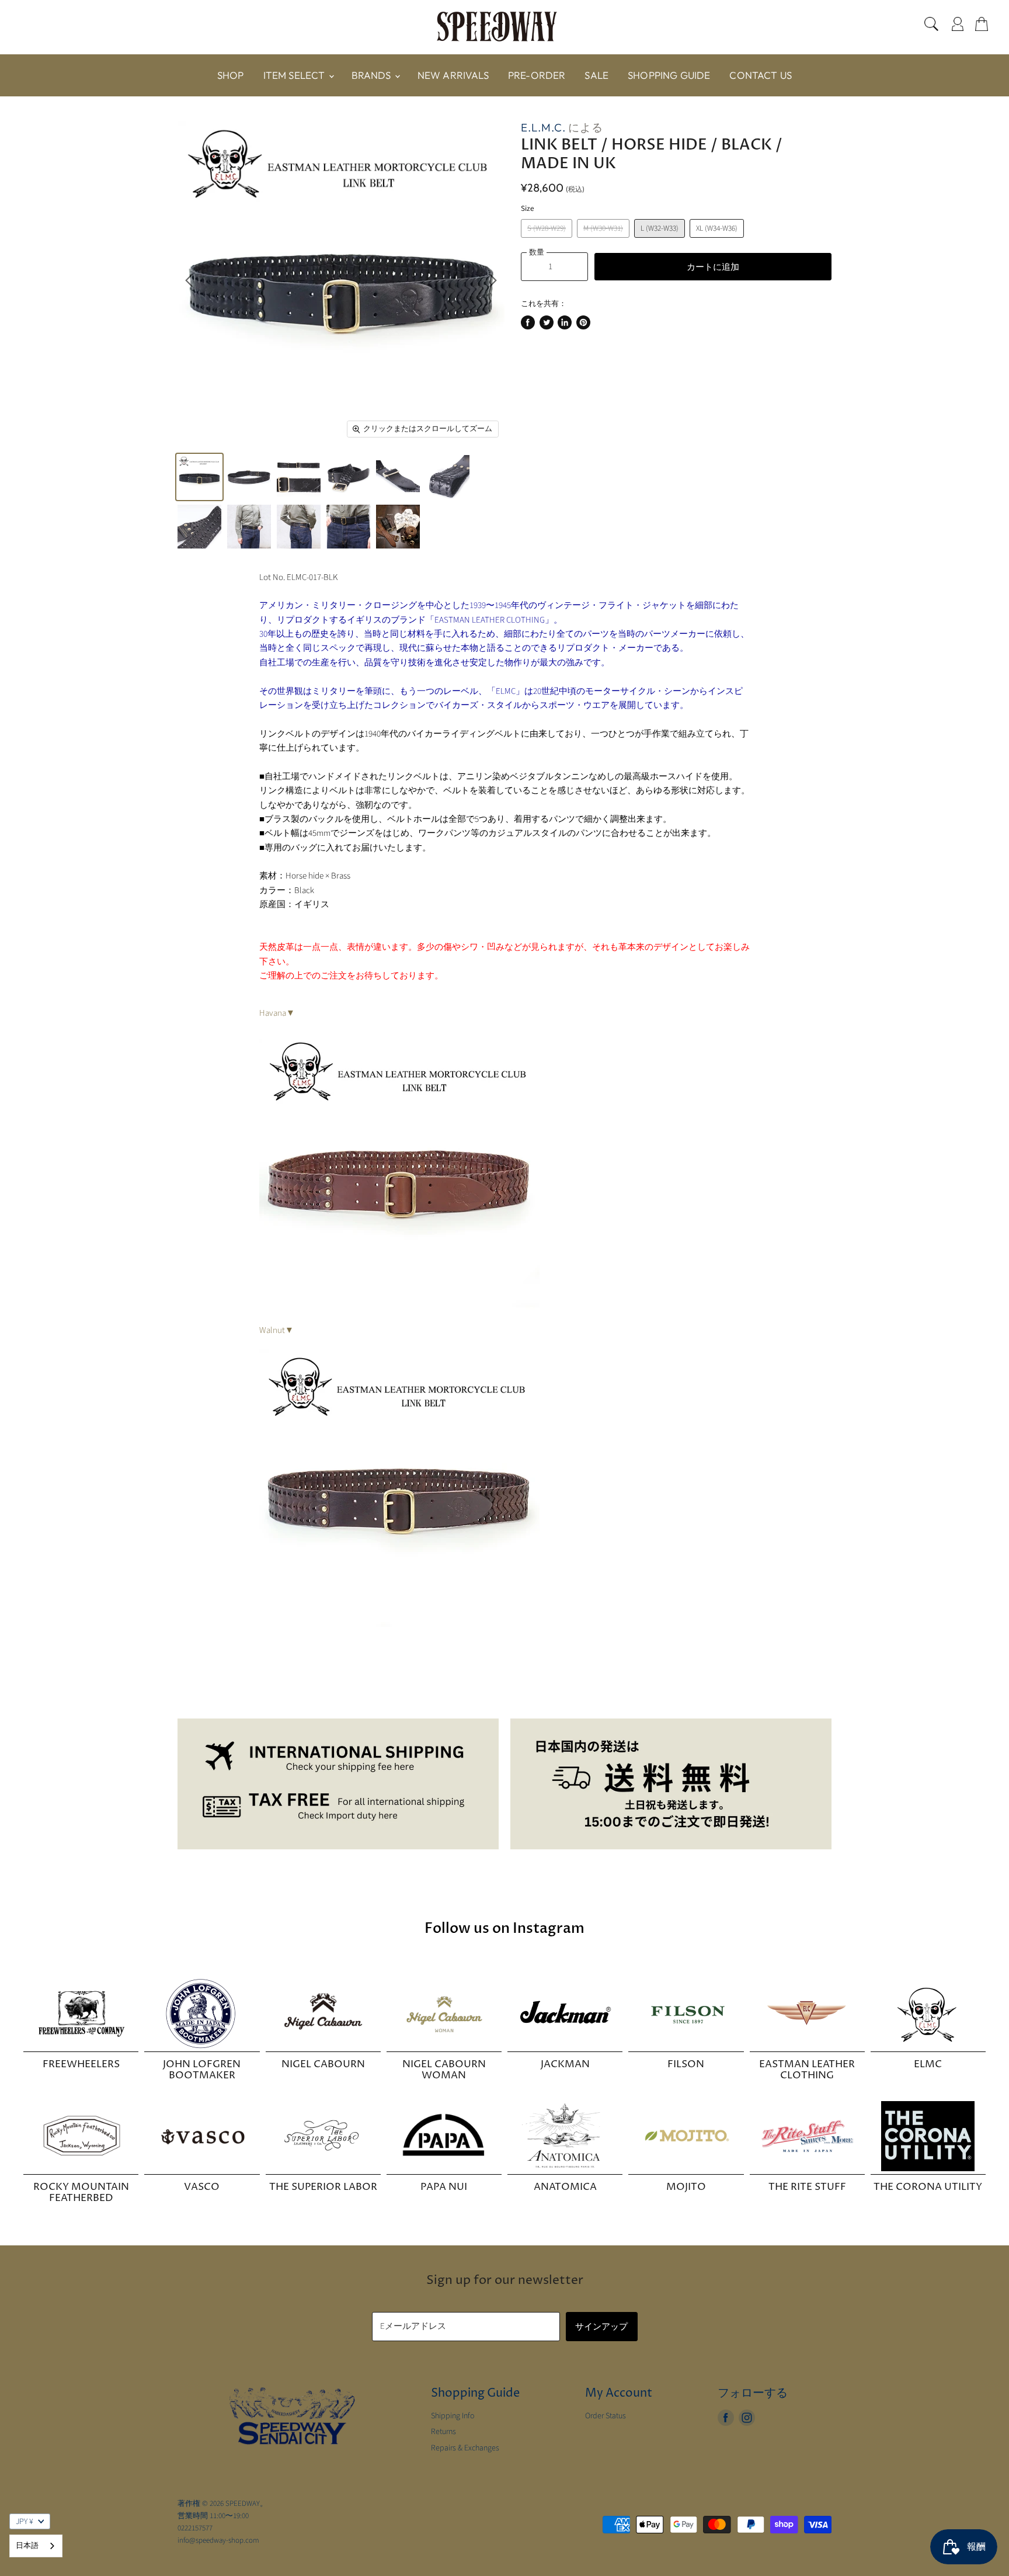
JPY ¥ (25, 2522)
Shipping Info (453, 2416)
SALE (596, 75)
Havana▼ (277, 1013)
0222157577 (195, 2528)
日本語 (27, 2546)
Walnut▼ (276, 1330)
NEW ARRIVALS (453, 75)
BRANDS (373, 75)
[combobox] (36, 2546)
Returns (443, 2432)
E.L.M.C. (543, 127)
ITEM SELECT (295, 75)
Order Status (606, 2416)
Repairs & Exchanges (465, 2448)
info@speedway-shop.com (218, 2540)
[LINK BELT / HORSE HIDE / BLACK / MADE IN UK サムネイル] (199, 477)
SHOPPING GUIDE (669, 75)
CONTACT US (761, 75)
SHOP (231, 75)
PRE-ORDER (537, 75)
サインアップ (602, 2326)
